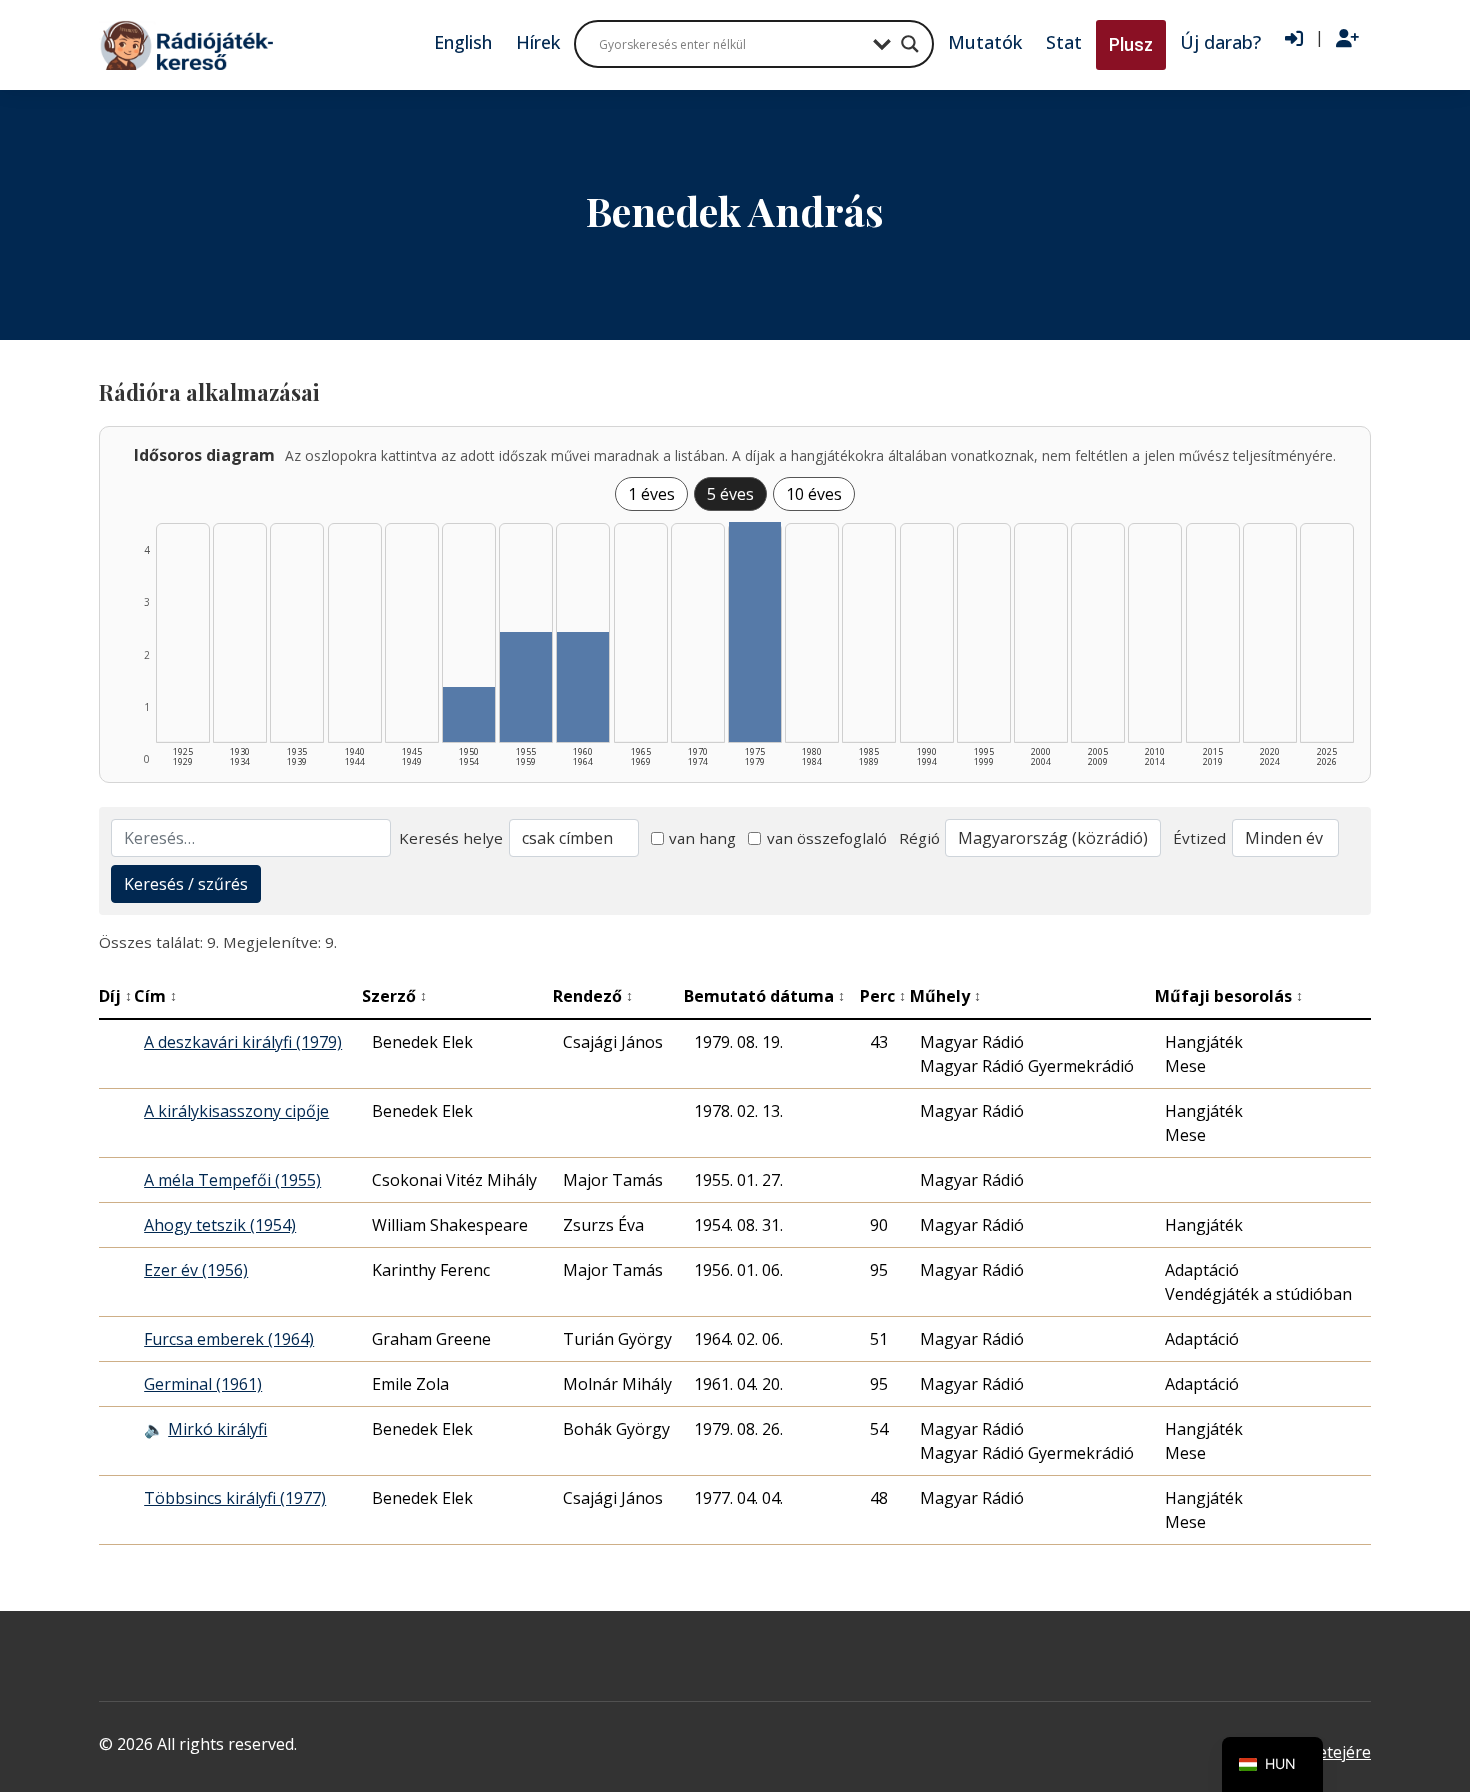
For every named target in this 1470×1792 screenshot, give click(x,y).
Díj (115, 996)
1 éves (651, 494)
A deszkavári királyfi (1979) (243, 1042)
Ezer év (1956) (196, 1270)
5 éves (730, 494)
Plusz (1131, 44)
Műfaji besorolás (1229, 996)
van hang (702, 838)
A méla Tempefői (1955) (232, 1180)
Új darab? (1220, 42)
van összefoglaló (827, 838)
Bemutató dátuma (764, 996)
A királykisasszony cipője (236, 1111)
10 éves (814, 494)
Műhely (945, 996)
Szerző (394, 996)
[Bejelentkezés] (1294, 39)
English (463, 42)
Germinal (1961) (203, 1384)
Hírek (538, 42)
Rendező (593, 996)
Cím (155, 996)
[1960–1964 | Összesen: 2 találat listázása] (583, 687)
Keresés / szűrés (186, 884)
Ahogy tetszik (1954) (220, 1225)
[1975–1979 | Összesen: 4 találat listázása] (755, 632)
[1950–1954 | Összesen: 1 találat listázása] (469, 714)
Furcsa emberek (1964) (229, 1339)
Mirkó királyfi (217, 1429)
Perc (883, 996)
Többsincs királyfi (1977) (235, 1498)
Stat (1064, 42)
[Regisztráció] (1347, 39)
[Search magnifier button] (910, 44)
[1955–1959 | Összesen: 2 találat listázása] (526, 687)
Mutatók (985, 42)
